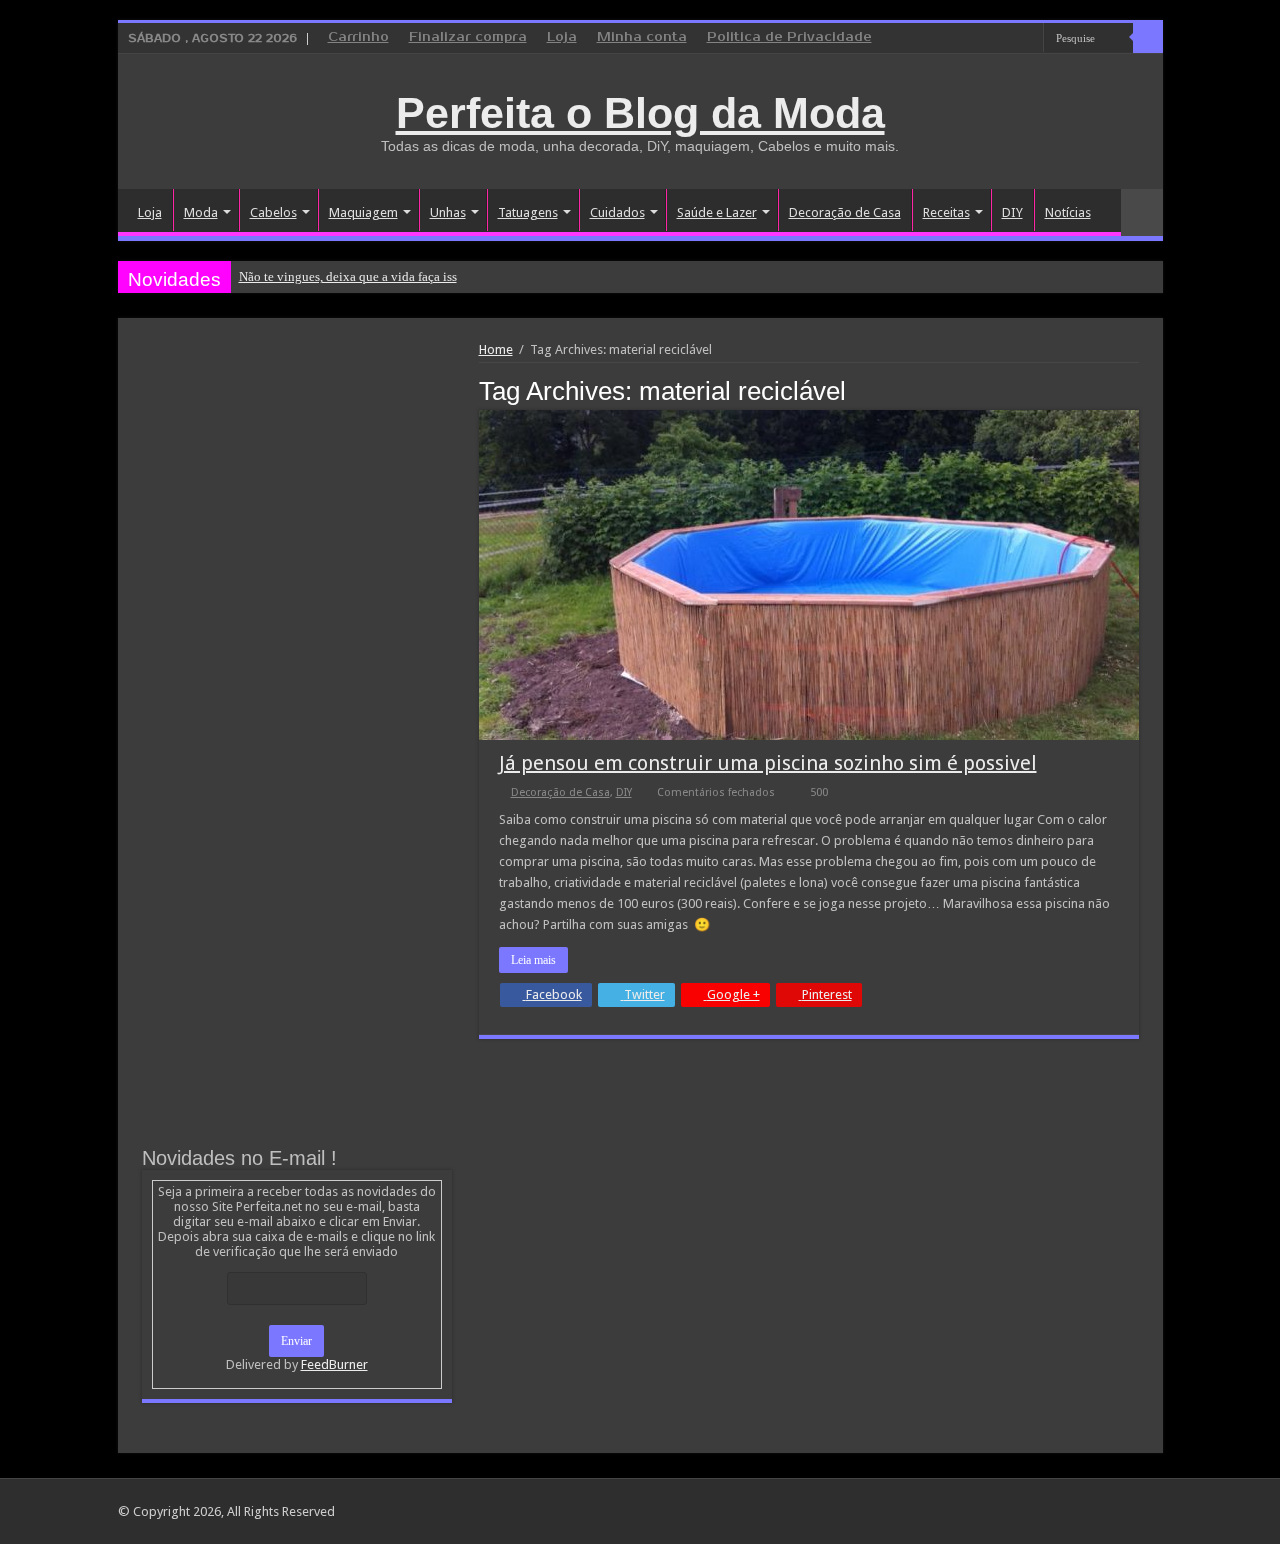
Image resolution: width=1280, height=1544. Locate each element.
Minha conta (642, 37)
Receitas (946, 212)
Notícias (1068, 212)
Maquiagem (363, 212)
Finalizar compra (468, 37)
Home (496, 349)
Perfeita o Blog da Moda (640, 113)
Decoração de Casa (845, 212)
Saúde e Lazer (717, 212)
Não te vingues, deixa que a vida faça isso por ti (367, 276)
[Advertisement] (297, 492)
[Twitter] (1009, 39)
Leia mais (533, 960)
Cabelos (273, 212)
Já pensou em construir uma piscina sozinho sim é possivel (768, 763)
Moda (201, 212)
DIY (1012, 212)
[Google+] (971, 39)
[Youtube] (1028, 39)
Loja (562, 37)
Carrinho (358, 37)
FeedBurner (334, 1364)
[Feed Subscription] (1133, 390)
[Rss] (952, 39)
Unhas (448, 212)
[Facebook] (990, 39)
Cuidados (617, 212)
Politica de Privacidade (789, 37)
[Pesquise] (1148, 38)
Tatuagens (528, 212)
